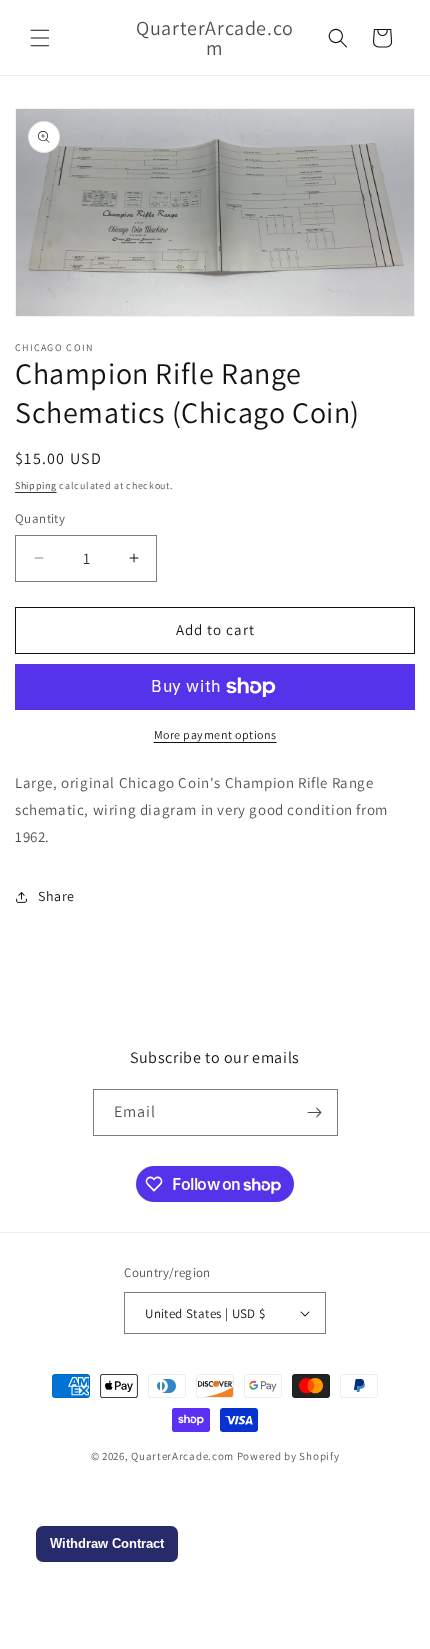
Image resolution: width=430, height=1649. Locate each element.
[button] (40, 38)
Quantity (40, 518)
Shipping (36, 485)
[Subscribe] (315, 1112)
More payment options (215, 734)
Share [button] (56, 896)
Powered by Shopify (288, 1456)
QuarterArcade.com (182, 1456)
